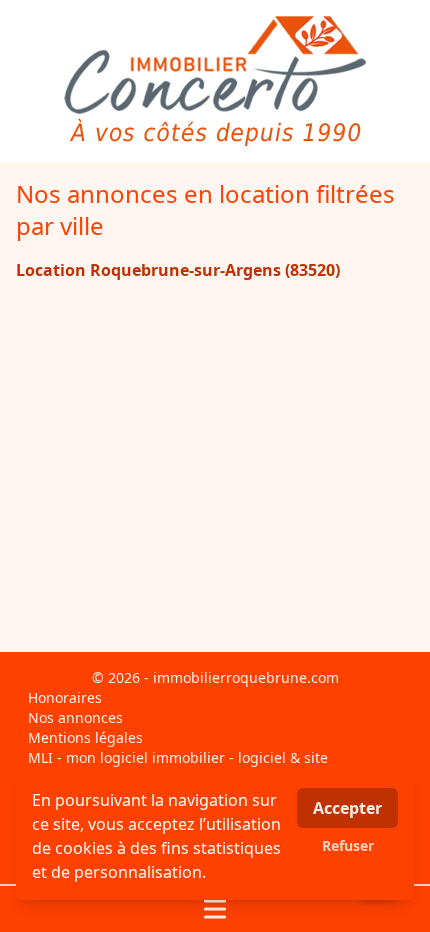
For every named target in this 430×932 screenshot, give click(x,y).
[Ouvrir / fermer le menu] (215, 909)
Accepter (347, 808)
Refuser (348, 845)
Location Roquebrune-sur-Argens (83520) (178, 270)
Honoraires (65, 697)
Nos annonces (75, 717)
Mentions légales (85, 737)
